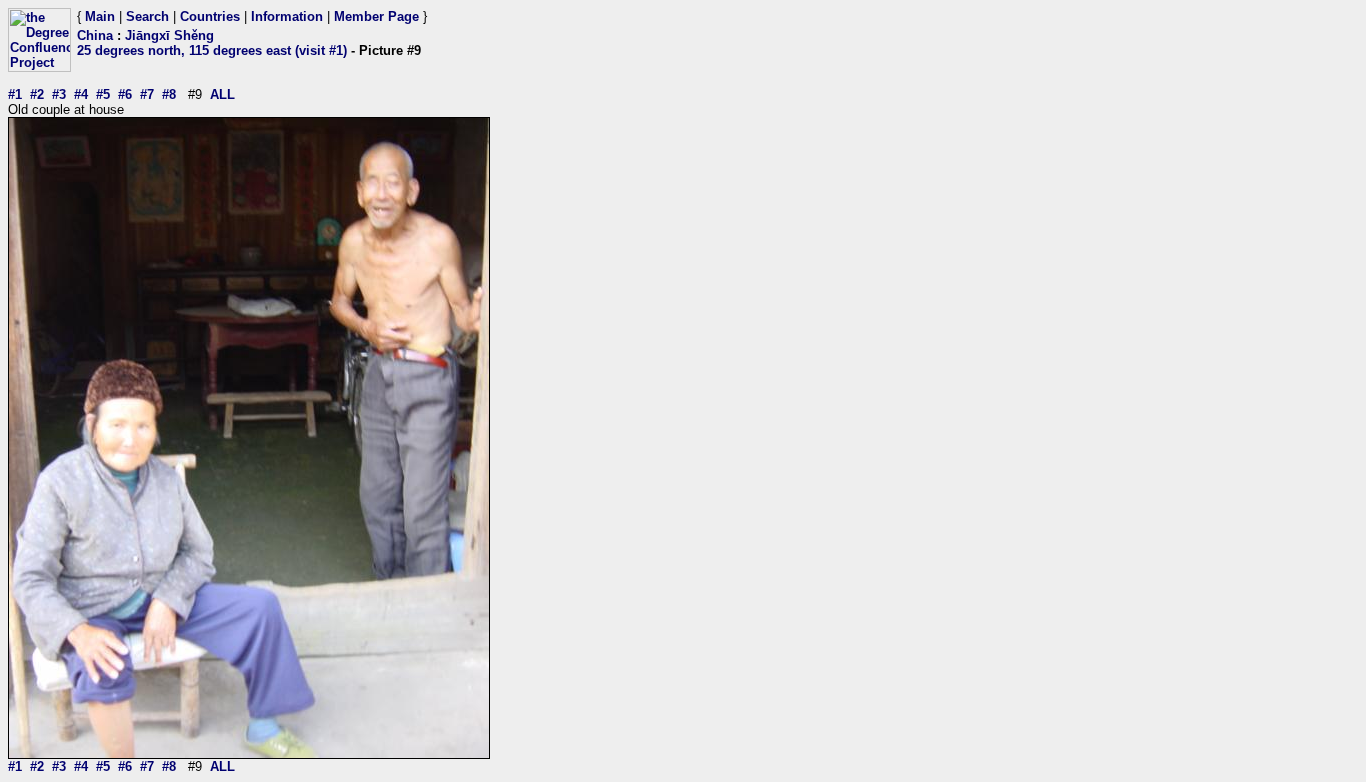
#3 (59, 94)
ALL (222, 94)
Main (100, 16)
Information (287, 16)
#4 (81, 94)
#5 (103, 94)
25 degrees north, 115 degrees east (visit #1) (212, 50)
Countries (210, 16)
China (95, 35)
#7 (147, 94)
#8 (169, 94)
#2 (37, 94)
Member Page (376, 16)
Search (147, 16)
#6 (125, 94)
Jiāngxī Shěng (169, 35)
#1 (15, 94)
